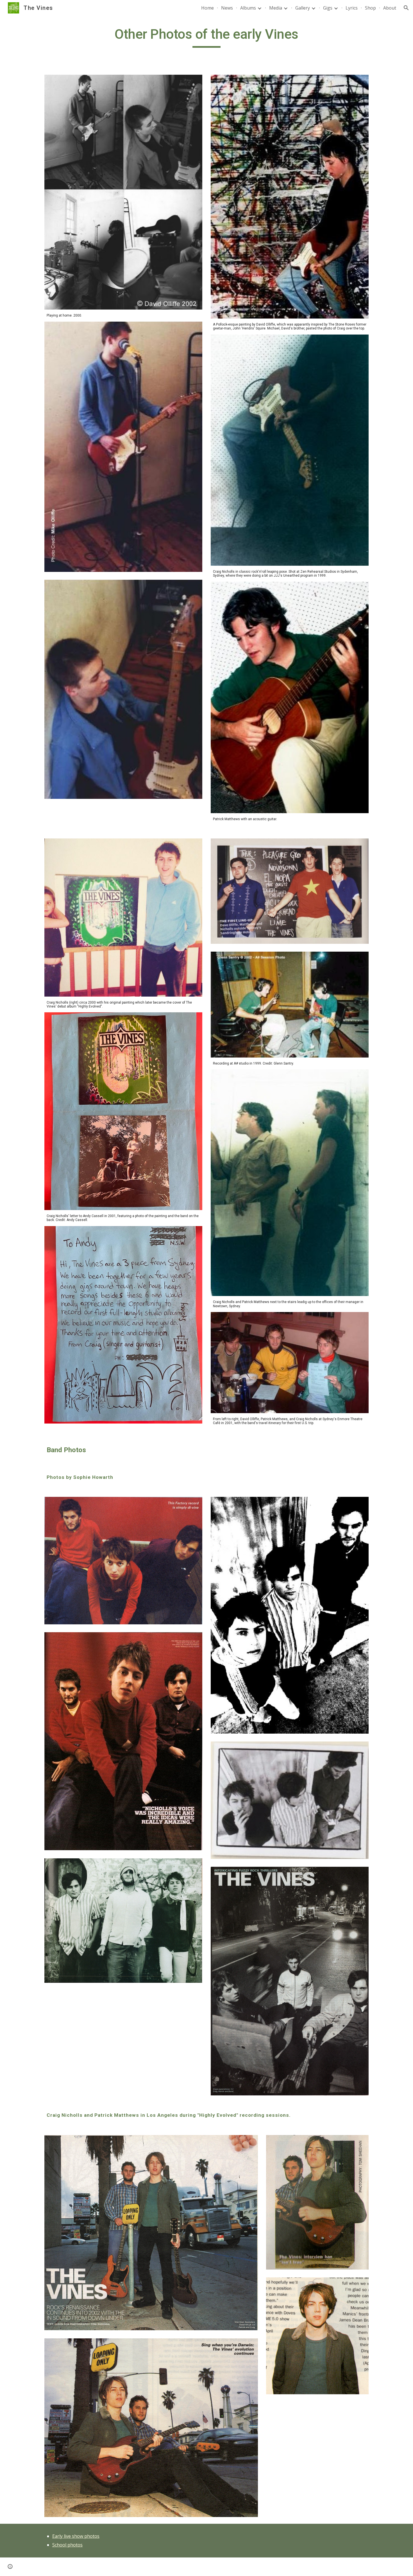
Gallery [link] (303, 8)
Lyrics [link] (352, 8)
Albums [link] (248, 8)
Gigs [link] (328, 8)
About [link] (390, 8)
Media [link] (276, 8)
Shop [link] (370, 8)
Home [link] (207, 8)
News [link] (227, 8)
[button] (406, 8)
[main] (206, 37)
